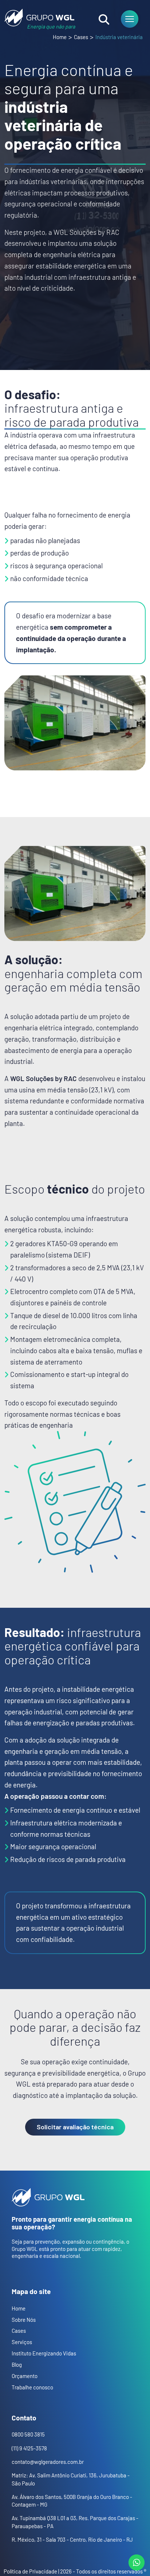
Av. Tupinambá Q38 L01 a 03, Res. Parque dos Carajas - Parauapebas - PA (75, 2522)
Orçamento (25, 2376)
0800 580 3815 (28, 2434)
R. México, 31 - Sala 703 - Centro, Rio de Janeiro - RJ (72, 2539)
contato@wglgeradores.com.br (48, 2462)
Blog (17, 2365)
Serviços (22, 2342)
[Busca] (104, 19)
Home (60, 37)
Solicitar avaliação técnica (75, 2127)
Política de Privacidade (30, 2571)
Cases (81, 37)
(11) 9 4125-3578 (29, 2448)
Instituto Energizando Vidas (44, 2353)
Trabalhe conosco (32, 2387)
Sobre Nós (24, 2320)
